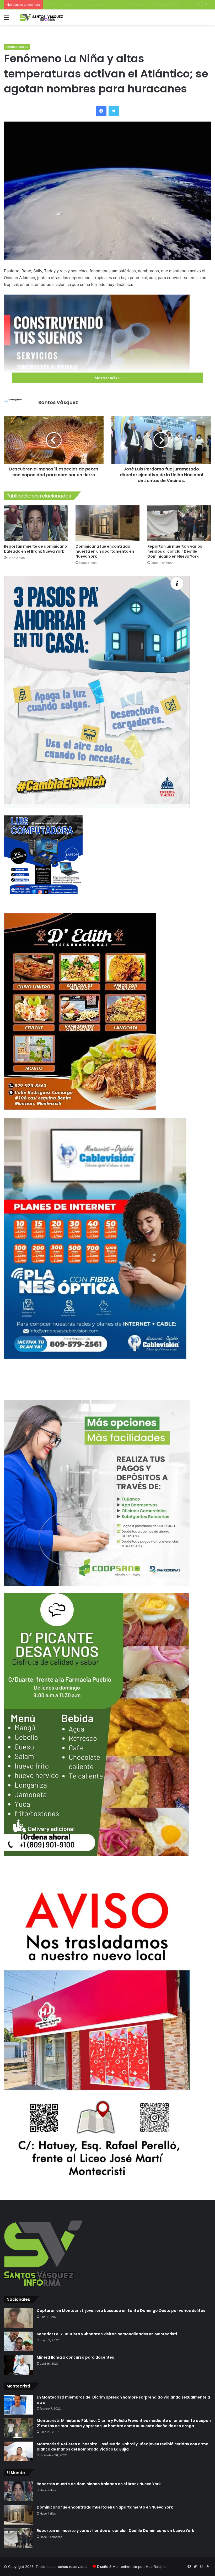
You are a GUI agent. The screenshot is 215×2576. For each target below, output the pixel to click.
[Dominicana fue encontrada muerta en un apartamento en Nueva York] (107, 523)
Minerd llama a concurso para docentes (75, 2357)
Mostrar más (106, 378)
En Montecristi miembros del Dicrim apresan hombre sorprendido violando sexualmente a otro (123, 2400)
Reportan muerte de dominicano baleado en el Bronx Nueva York (36, 549)
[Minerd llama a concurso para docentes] (18, 2365)
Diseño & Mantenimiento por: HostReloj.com (133, 2567)
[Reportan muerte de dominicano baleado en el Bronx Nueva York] (36, 523)
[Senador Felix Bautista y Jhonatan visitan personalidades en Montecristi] (18, 2341)
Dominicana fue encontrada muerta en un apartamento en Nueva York (105, 551)
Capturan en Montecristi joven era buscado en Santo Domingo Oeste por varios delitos (121, 2311)
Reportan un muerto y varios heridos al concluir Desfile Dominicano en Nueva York (175, 551)
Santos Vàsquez (58, 402)
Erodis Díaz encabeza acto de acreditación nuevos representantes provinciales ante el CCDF (121, 4)
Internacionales (17, 47)
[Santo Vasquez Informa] (43, 17)
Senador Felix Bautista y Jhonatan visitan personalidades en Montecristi (107, 2334)
